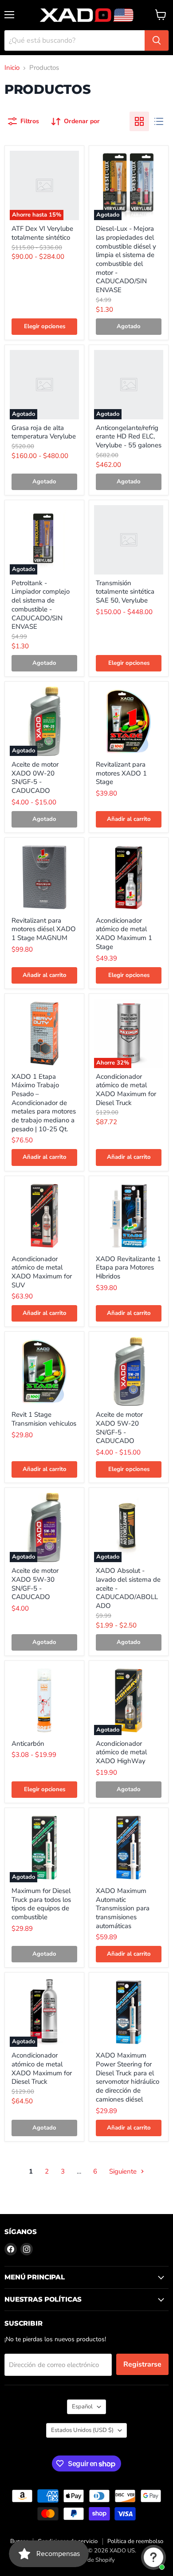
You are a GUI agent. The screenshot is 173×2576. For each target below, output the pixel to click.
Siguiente (124, 2171)
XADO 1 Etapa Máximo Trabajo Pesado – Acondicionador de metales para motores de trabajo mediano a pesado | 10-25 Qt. (44, 1103)
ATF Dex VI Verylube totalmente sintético (42, 233)
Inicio (12, 68)
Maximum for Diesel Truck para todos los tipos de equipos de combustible (41, 1904)
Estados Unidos (82, 2430)
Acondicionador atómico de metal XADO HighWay (121, 1752)
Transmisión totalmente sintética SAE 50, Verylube (125, 592)
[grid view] (139, 121)
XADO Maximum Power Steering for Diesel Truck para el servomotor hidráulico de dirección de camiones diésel (128, 2077)
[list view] (159, 121)
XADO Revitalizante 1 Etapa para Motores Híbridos (128, 1268)
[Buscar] (157, 40)
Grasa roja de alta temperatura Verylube (44, 432)
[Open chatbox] (153, 2557)
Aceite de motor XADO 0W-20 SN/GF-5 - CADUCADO (35, 778)
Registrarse (142, 2364)
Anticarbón (28, 1744)
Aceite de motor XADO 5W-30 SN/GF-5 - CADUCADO (35, 1584)
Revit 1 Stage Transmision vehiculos (44, 1419)
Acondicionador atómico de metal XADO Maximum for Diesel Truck (126, 1090)
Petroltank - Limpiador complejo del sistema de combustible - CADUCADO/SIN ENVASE (41, 605)
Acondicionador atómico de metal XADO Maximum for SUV (42, 1272)
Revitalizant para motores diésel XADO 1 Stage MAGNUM (44, 929)
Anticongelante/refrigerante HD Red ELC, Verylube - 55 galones (129, 436)
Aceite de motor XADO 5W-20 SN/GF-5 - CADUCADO (119, 1428)
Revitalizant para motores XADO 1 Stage (121, 773)
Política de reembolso (135, 2541)
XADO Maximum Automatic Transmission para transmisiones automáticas (123, 1908)
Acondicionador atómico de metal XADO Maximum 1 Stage (124, 934)
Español (82, 2407)
